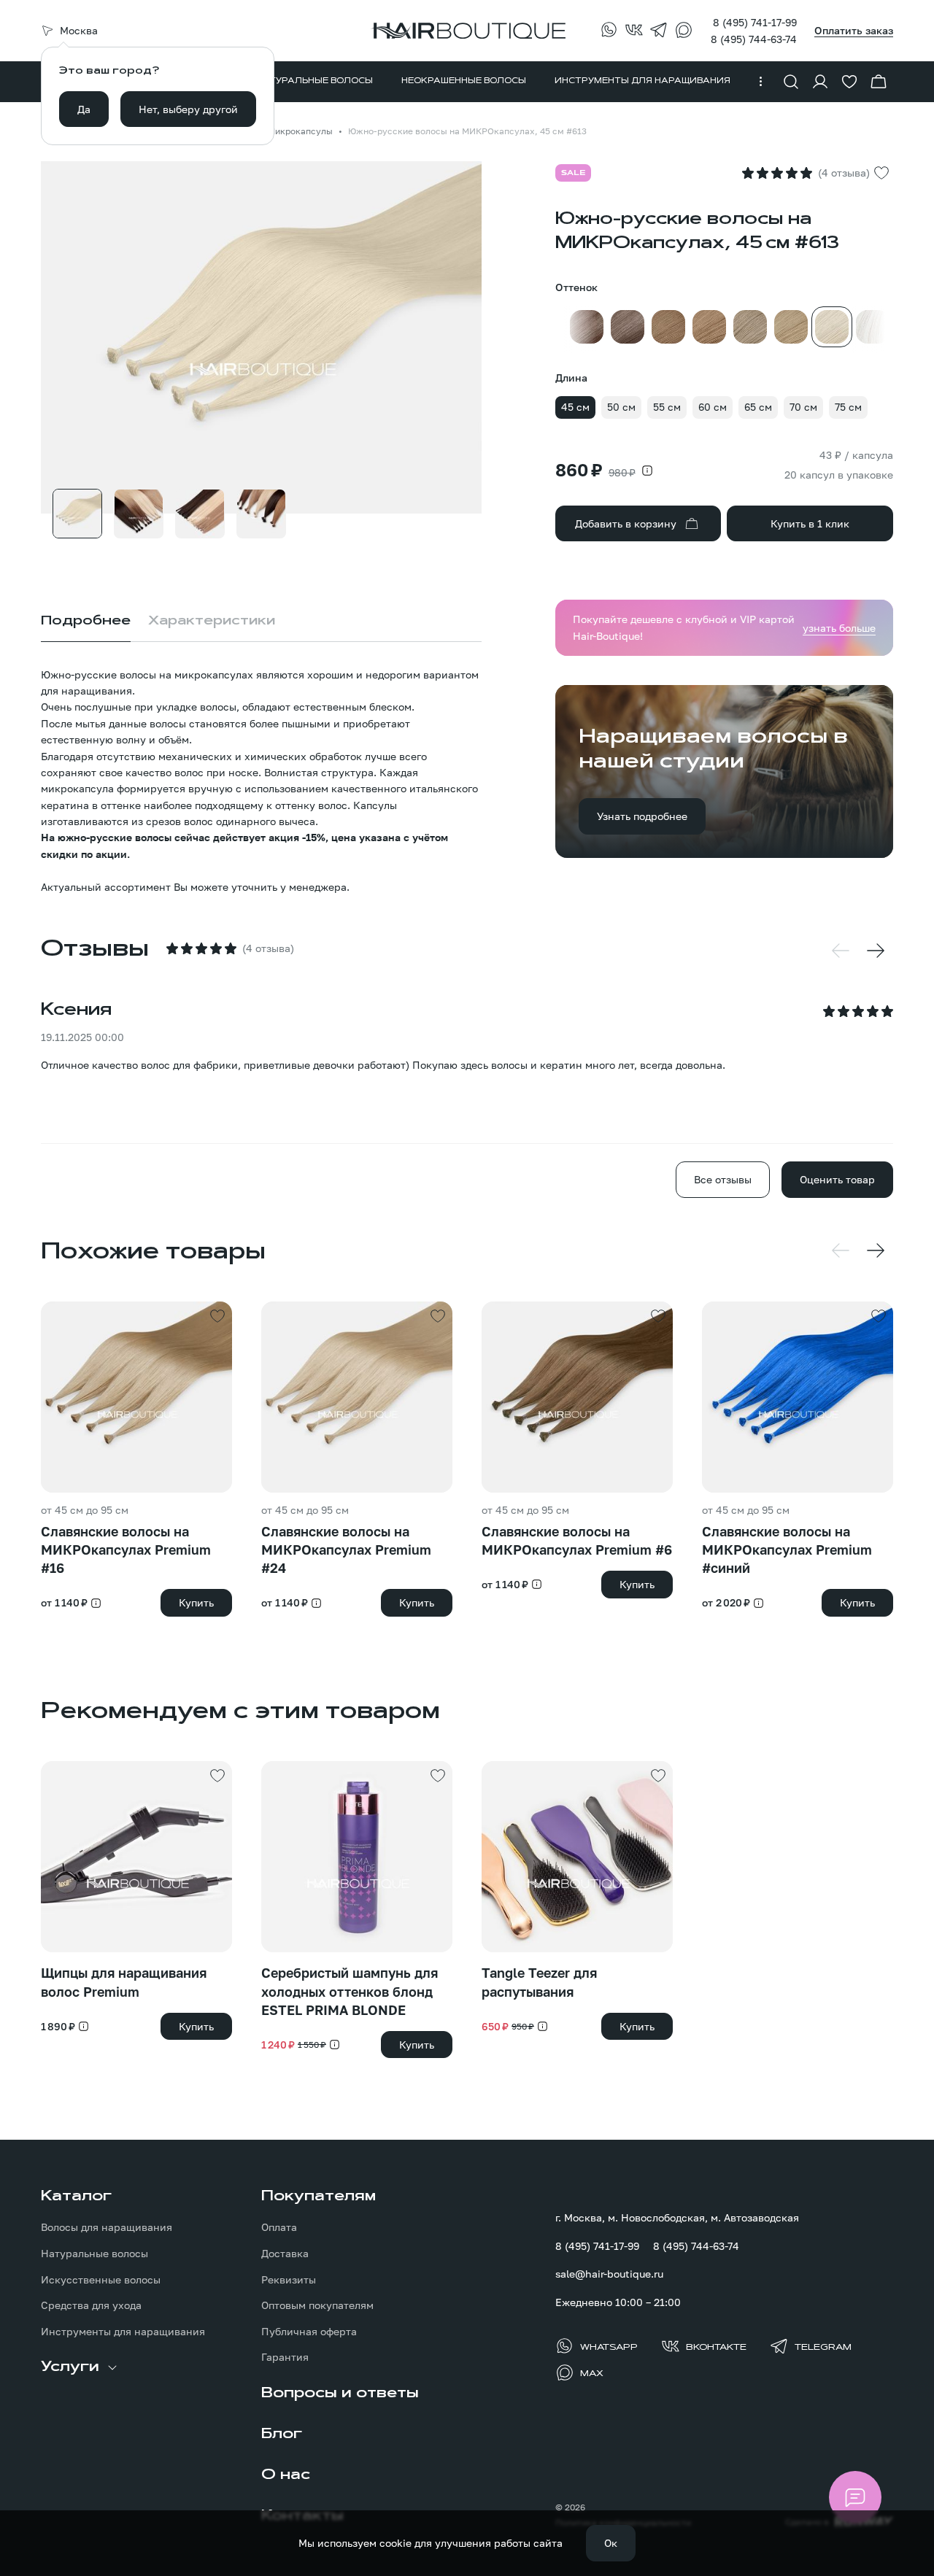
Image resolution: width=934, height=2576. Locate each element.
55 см (667, 407)
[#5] (587, 327)
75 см (848, 407)
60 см (713, 407)
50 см (621, 407)
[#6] (668, 327)
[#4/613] (873, 327)
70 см (803, 407)
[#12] (791, 327)
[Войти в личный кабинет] (820, 82)
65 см (758, 407)
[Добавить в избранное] (881, 173)
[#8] (709, 327)
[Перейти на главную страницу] (467, 31)
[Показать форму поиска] (791, 82)
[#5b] (628, 327)
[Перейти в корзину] (879, 82)
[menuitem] (314, 82)
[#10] (750, 327)
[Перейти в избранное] (849, 82)
